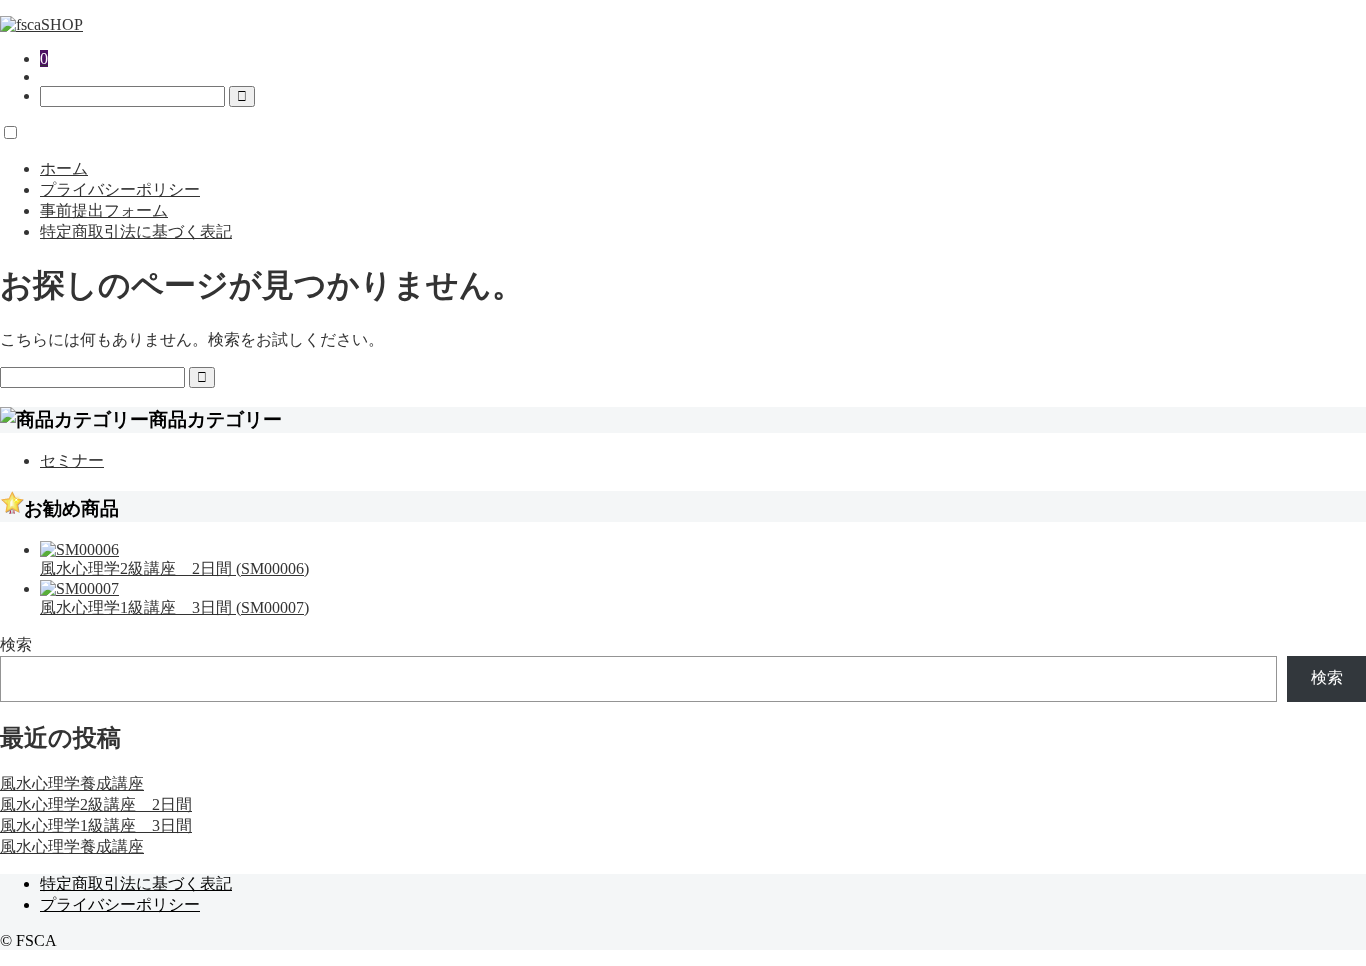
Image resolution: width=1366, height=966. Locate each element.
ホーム (64, 168)
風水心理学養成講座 (72, 783)
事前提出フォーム (104, 210)
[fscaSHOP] (41, 24)
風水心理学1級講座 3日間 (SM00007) (174, 607)
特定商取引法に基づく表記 (136, 231)
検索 (16, 644)
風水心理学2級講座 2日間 (96, 804)
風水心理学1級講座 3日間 (96, 825)
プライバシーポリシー (120, 189)
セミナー (72, 460)
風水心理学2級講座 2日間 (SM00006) (174, 568)
